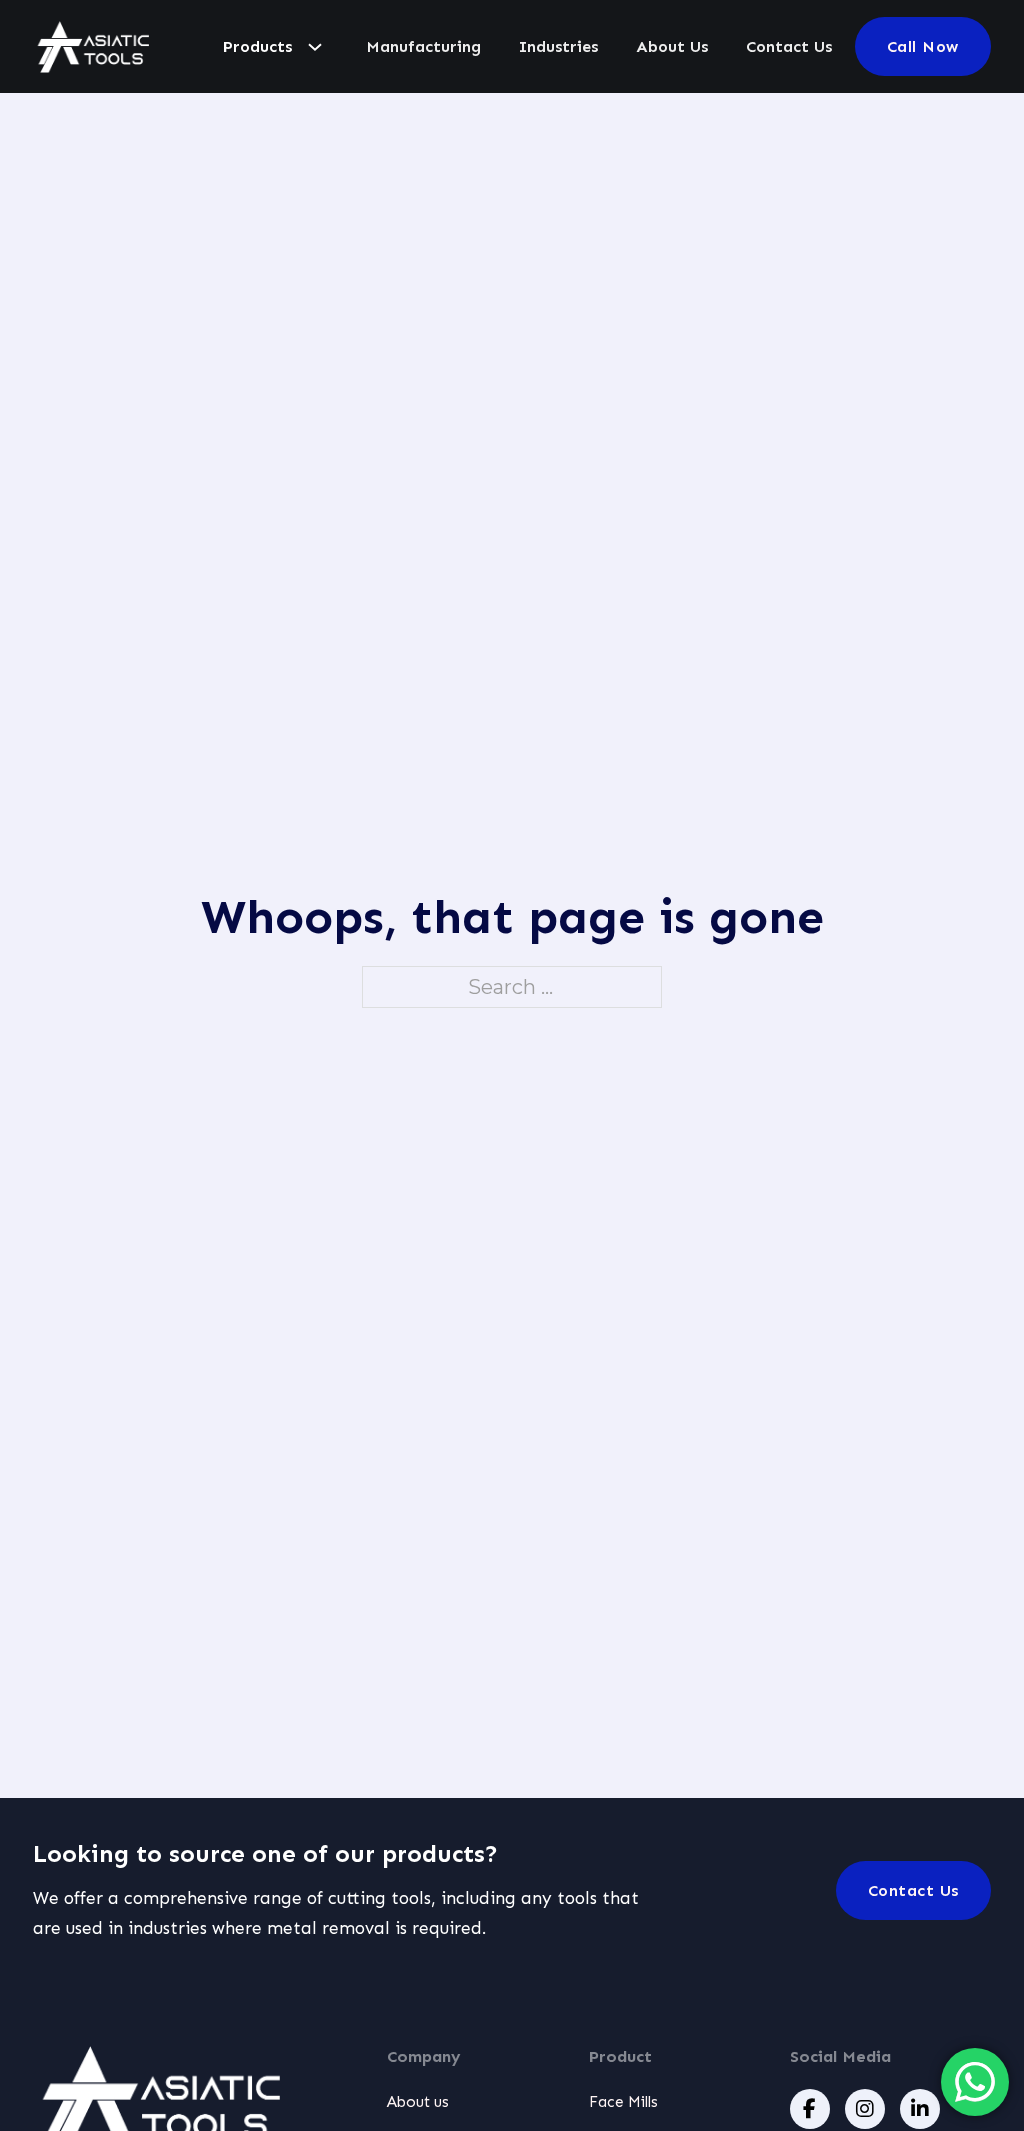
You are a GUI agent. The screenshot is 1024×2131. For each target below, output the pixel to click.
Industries (558, 46)
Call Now (923, 46)
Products (257, 46)
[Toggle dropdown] (315, 47)
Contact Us (789, 46)
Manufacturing (423, 46)
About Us (672, 46)
